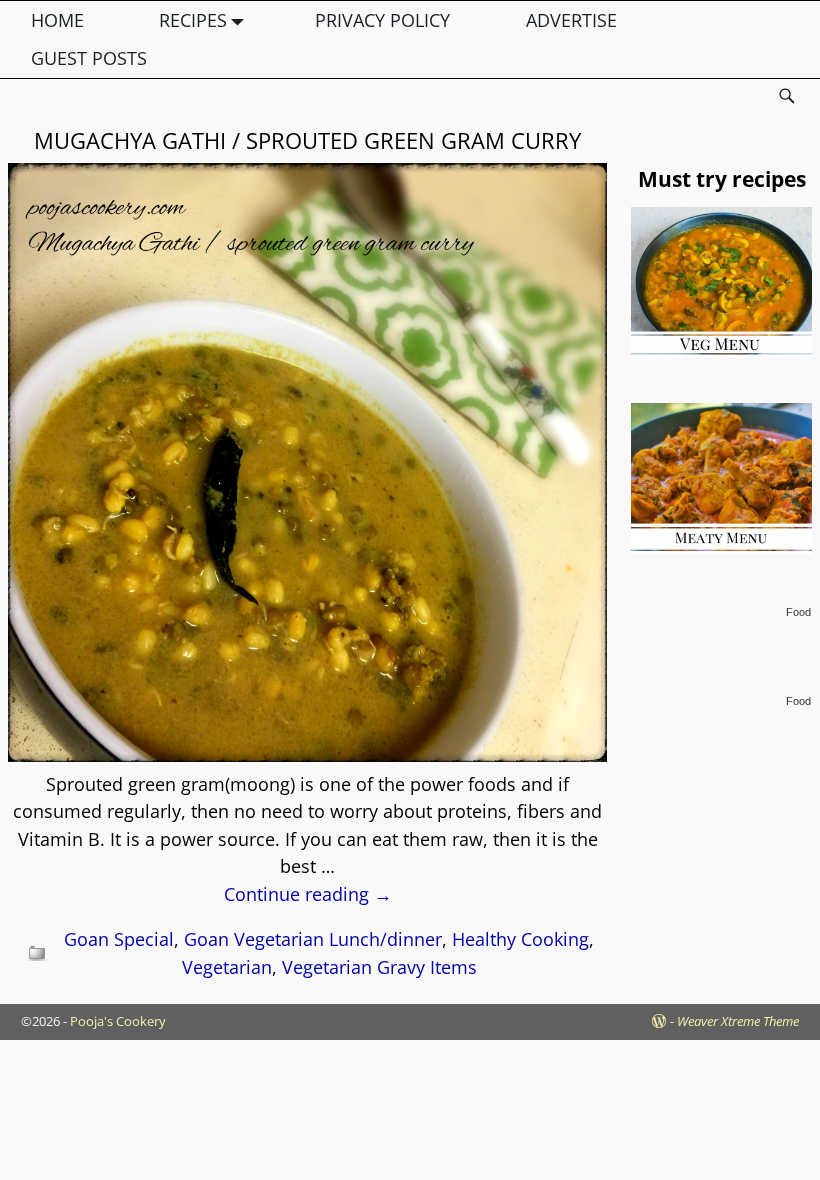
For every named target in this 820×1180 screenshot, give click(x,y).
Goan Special (119, 939)
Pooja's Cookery (118, 1021)
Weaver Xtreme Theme (738, 1021)
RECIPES (193, 20)
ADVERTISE (571, 20)
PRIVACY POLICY (382, 20)
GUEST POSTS (89, 58)
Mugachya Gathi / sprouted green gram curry (307, 140)
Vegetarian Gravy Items (379, 967)
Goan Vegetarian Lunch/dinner (313, 939)
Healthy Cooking (520, 939)
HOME (57, 20)
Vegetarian (227, 967)
